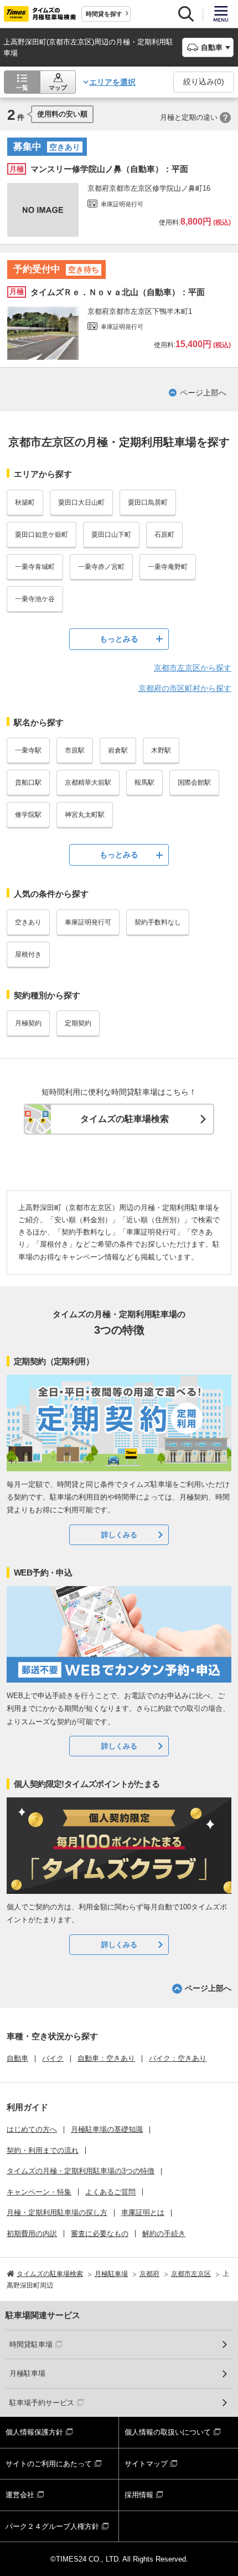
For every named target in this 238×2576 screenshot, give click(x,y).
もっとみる (119, 639)
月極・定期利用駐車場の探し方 (57, 2212)
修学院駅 (28, 815)
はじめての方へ (32, 2129)
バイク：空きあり (178, 2058)
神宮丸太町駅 (85, 815)
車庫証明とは (143, 2212)
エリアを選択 (112, 82)
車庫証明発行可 (88, 922)
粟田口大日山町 (81, 502)
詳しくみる (119, 1535)
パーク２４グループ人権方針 (52, 2526)
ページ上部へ (203, 393)
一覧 (22, 88)
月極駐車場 (27, 2373)
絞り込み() (204, 82)
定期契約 (78, 1023)
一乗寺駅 (28, 750)
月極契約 (28, 1023)
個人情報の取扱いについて (168, 2432)
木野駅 (161, 750)
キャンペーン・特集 (39, 2192)
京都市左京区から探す (193, 668)
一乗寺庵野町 (168, 567)
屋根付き (28, 954)
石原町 (164, 535)
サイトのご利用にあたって (49, 2464)
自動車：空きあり (106, 2058)
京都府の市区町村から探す (185, 688)
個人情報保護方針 (34, 2432)
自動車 (17, 2058)
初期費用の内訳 (32, 2234)
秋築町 (25, 502)
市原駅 (75, 750)
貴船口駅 (28, 783)
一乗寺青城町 (35, 567)
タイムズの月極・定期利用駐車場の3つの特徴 (81, 2171)
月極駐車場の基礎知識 (107, 2129)
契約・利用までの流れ (43, 2150)
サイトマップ (146, 2464)
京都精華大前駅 (88, 783)
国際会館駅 (194, 783)
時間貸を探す (104, 14)
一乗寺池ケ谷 (35, 599)
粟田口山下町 (111, 535)
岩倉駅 (118, 750)
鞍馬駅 (144, 783)
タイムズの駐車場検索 (125, 1119)
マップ (58, 88)
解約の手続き (164, 2234)
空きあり (28, 922)
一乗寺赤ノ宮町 (101, 567)
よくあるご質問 (110, 2192)
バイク (53, 2058)
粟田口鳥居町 (148, 502)
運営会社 (20, 2495)
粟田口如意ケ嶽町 (42, 535)
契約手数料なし (158, 922)
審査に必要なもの (100, 2234)
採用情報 (139, 2495)
